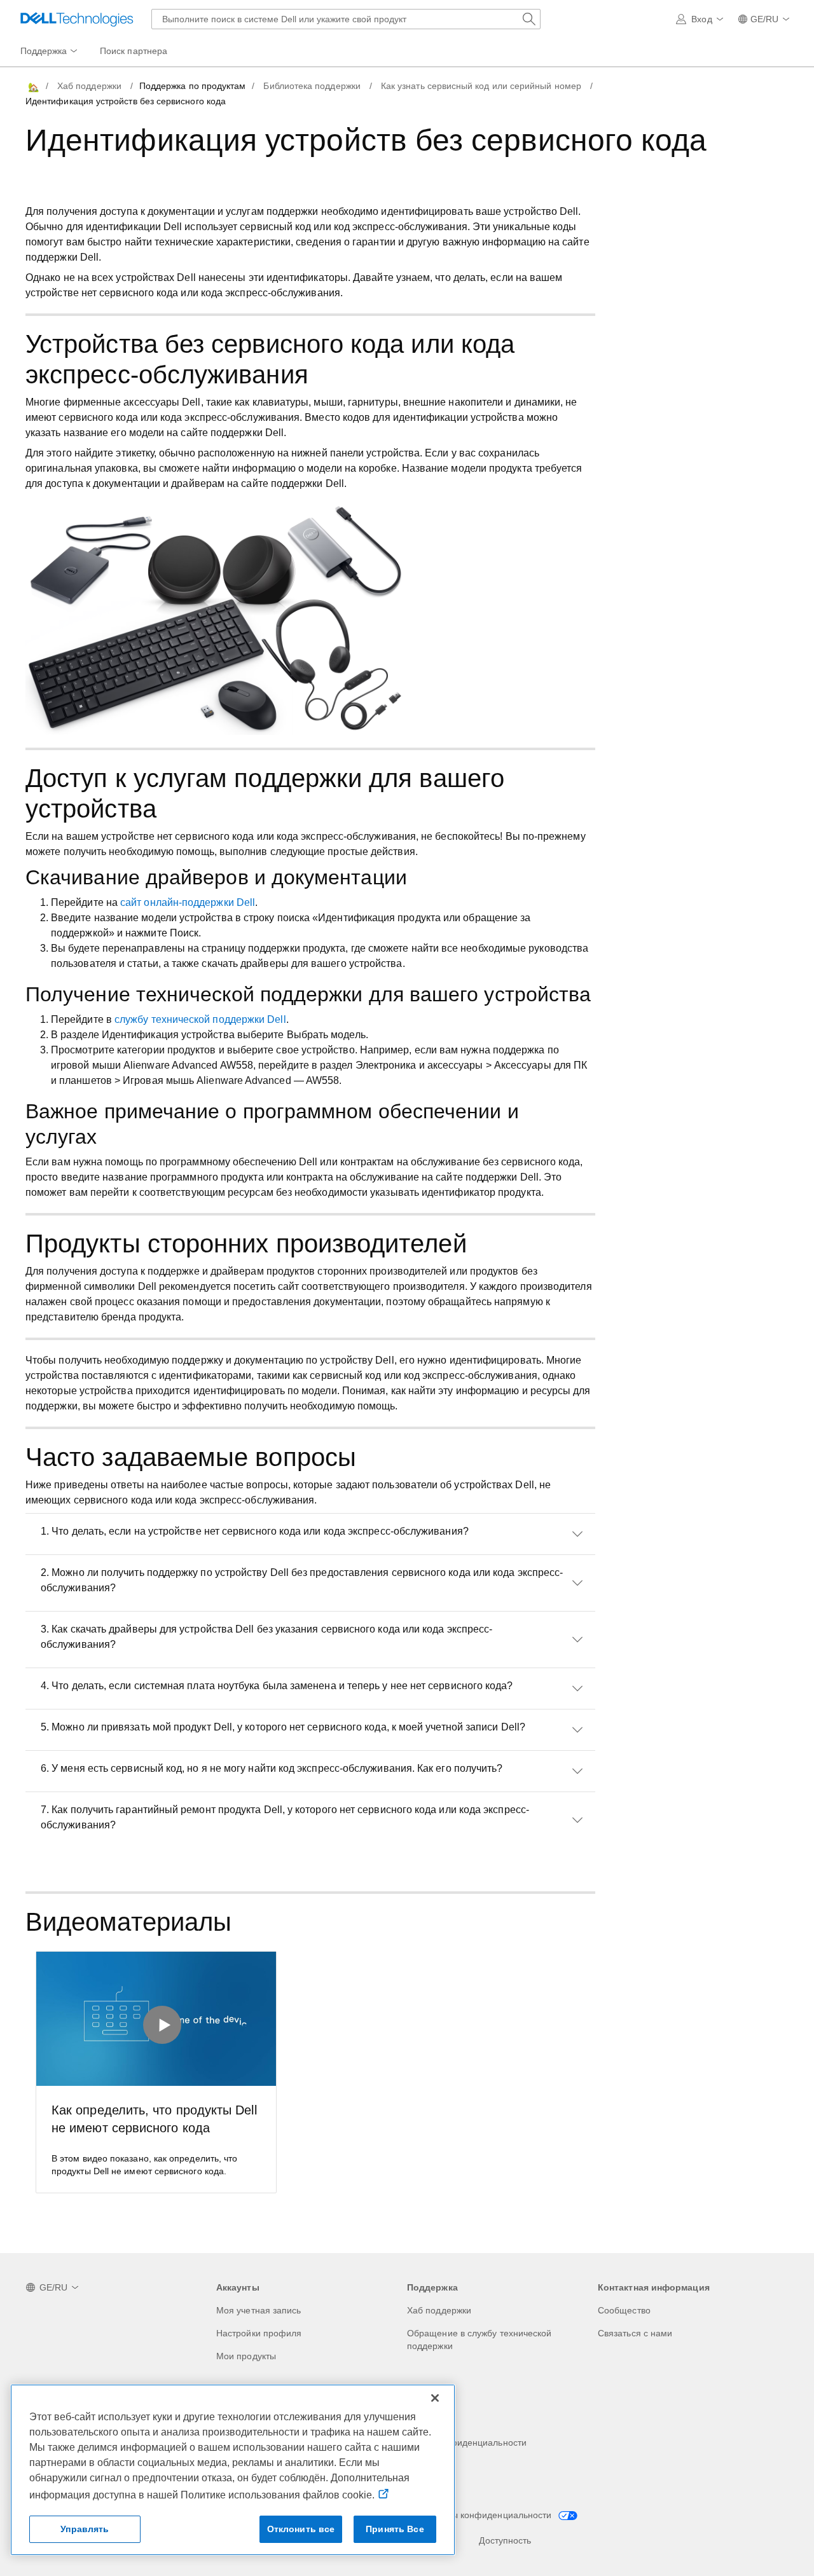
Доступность (505, 2540)
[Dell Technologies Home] (77, 19)
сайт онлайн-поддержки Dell (188, 902)
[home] (32, 86)
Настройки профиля (259, 2333)
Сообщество (624, 2310)
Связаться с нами (635, 2333)
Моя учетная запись (259, 2310)
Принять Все (395, 2529)
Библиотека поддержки (312, 86)
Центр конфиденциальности (467, 2442)
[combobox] (346, 19)
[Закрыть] (435, 2398)
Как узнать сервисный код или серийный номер (481, 86)
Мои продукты (246, 2356)
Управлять (85, 2529)
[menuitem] (50, 51)
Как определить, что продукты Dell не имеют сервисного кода (154, 2119)
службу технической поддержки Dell (200, 1019)
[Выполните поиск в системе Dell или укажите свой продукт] (529, 19)
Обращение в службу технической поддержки (479, 2340)
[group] (156, 2072)
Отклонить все (301, 2529)
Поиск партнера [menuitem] (134, 51)
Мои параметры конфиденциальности (472, 2515)
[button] (701, 19)
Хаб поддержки (89, 86)
